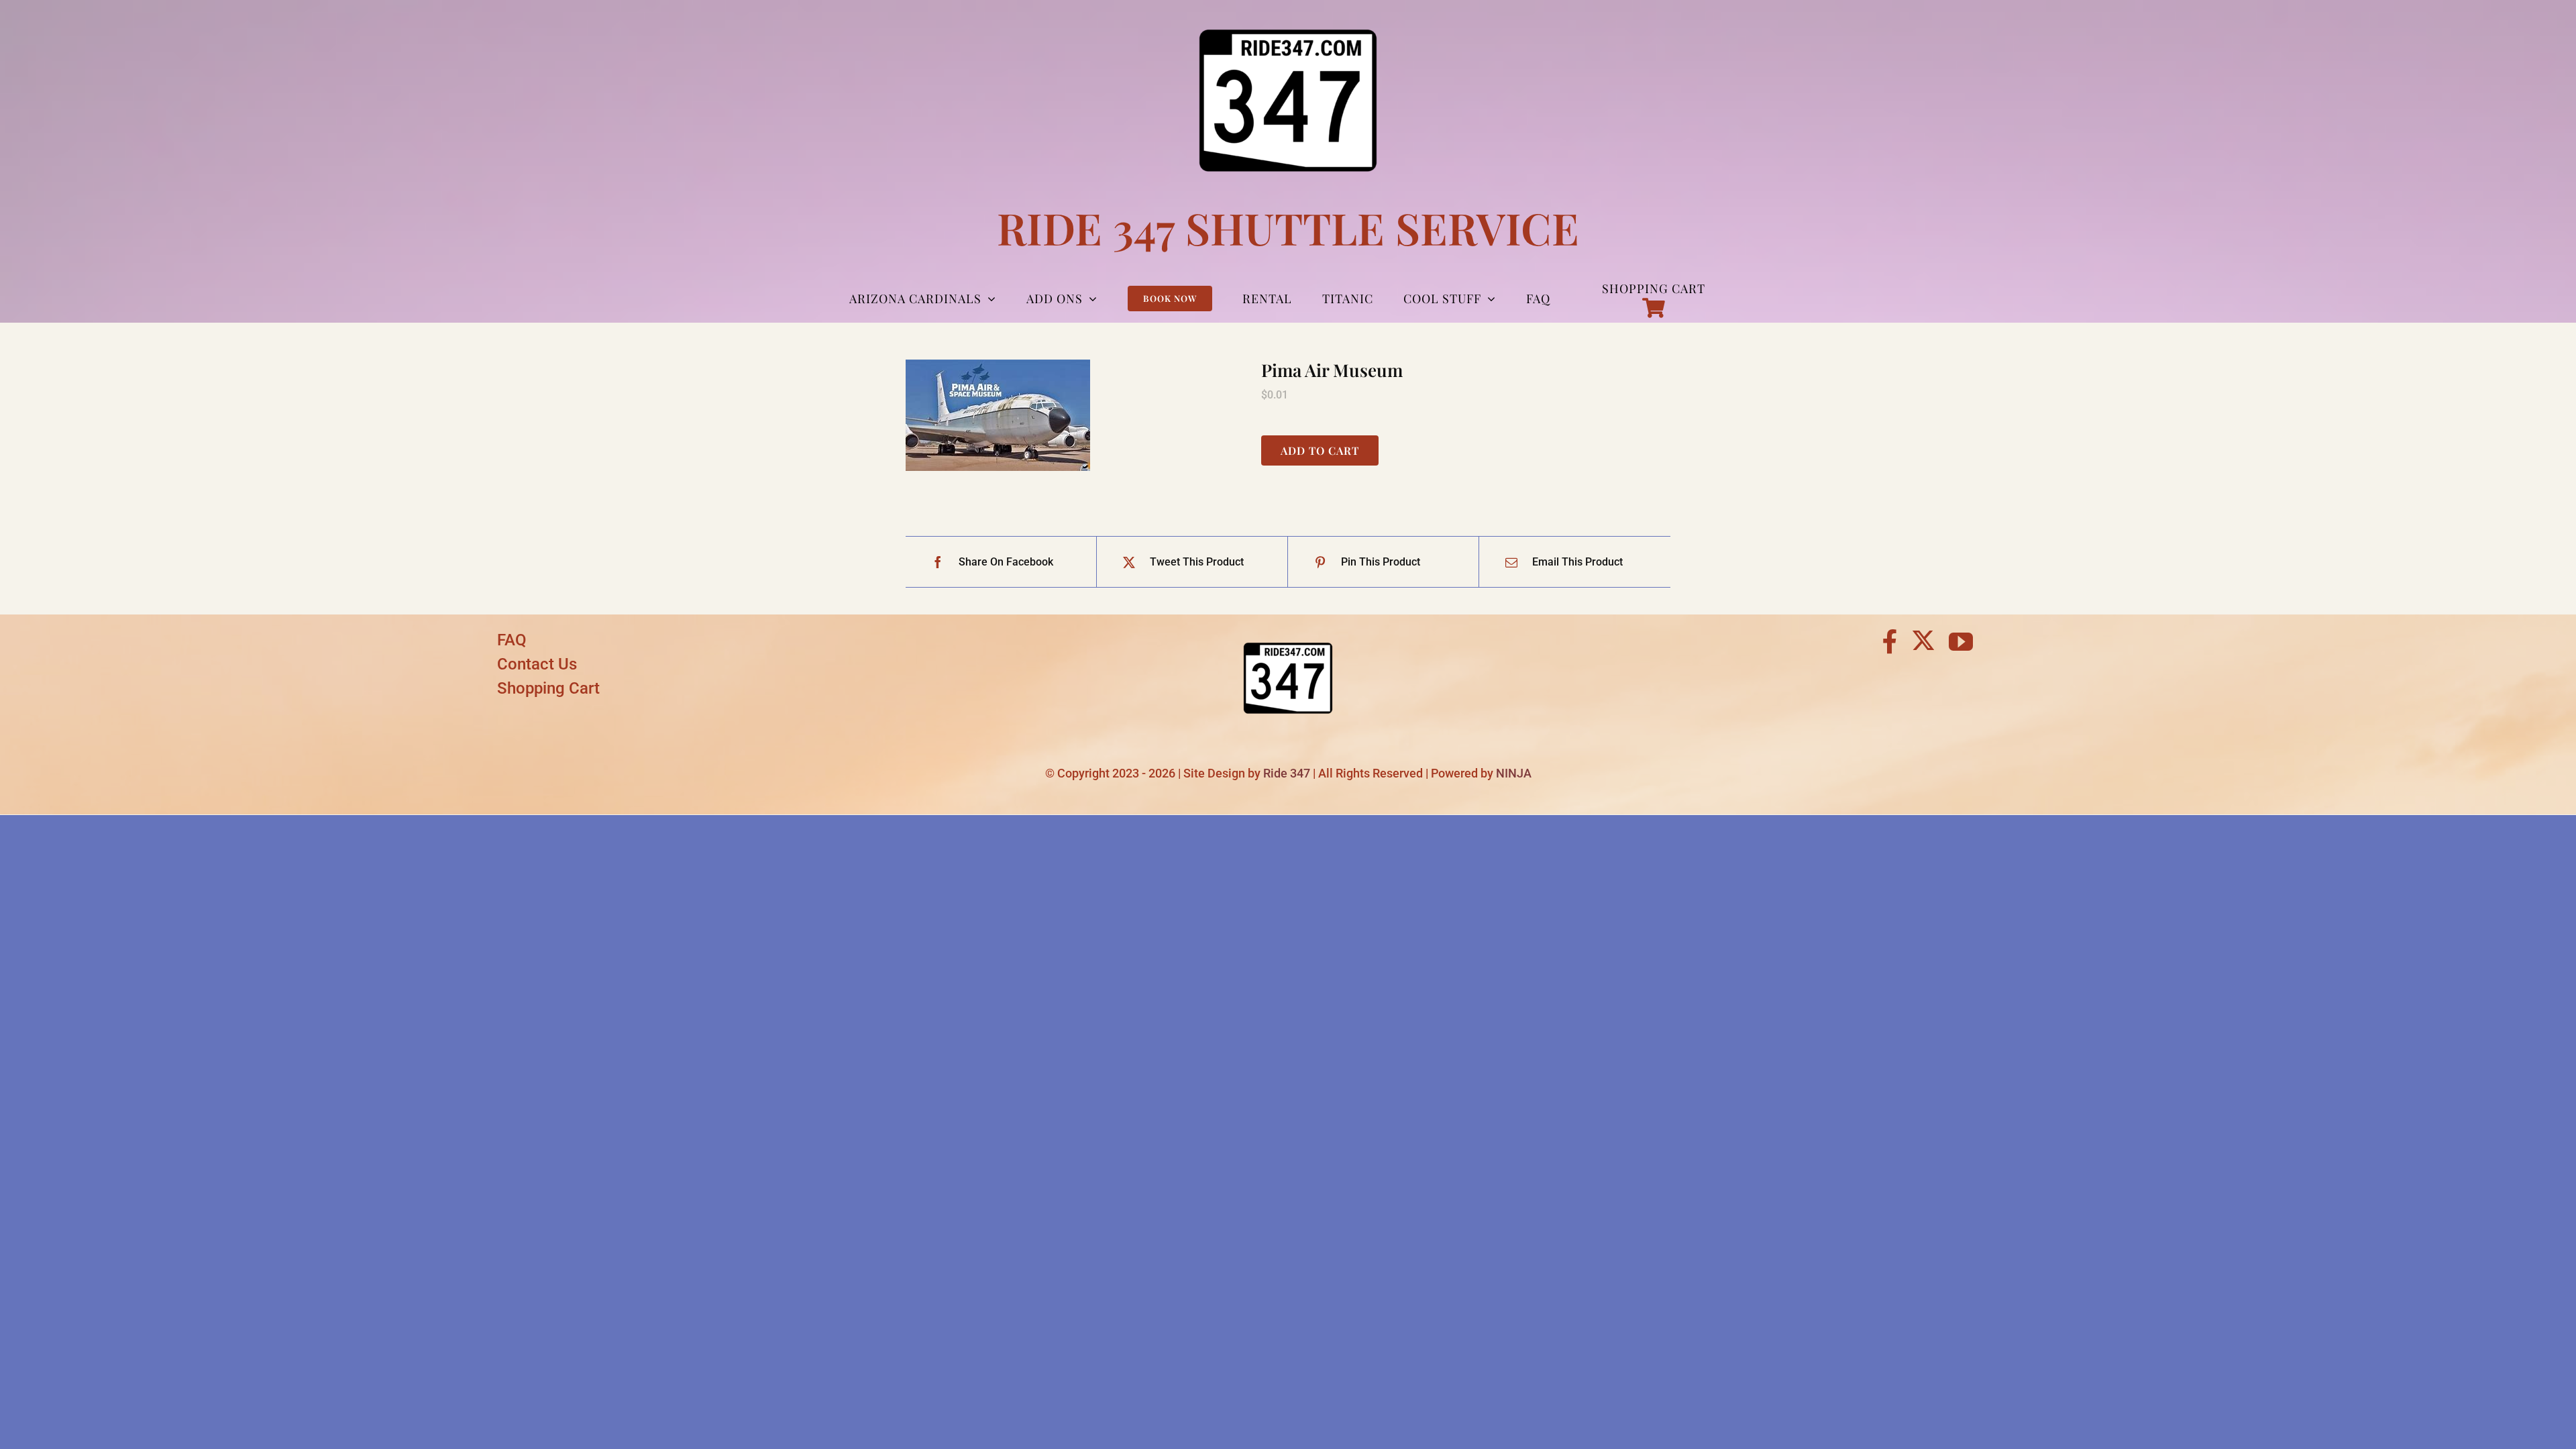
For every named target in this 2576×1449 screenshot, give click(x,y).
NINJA (1514, 773)
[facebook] (1890, 642)
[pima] (1073, 415)
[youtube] (1961, 642)
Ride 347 (1287, 773)
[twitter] (1923, 640)
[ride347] (1288, 633)
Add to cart (1320, 450)
